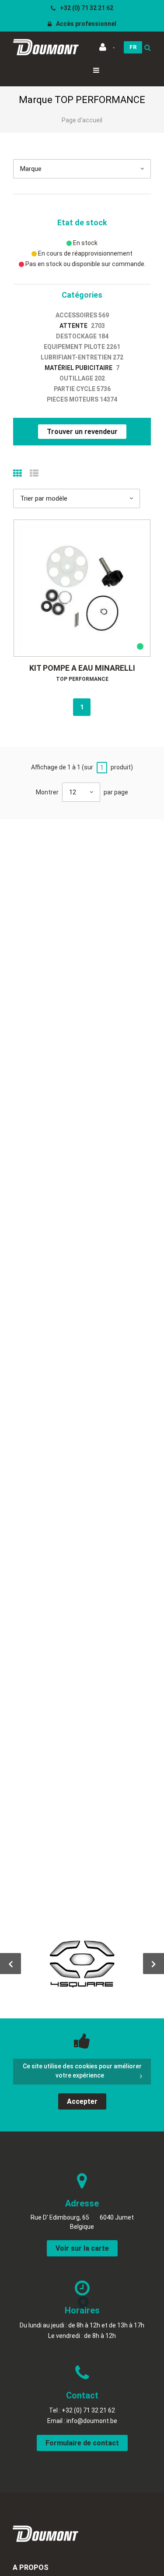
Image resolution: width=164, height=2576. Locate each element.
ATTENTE (73, 326)
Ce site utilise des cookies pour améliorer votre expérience (82, 2071)
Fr (133, 47)
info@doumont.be (92, 2421)
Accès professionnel (85, 24)
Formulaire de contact (82, 2443)
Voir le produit (86, 588)
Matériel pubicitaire (79, 368)
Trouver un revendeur (82, 432)
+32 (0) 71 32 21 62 (86, 8)
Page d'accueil (82, 120)
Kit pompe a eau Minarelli (82, 668)
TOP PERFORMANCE (82, 679)
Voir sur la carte (82, 2248)
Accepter (82, 2101)
